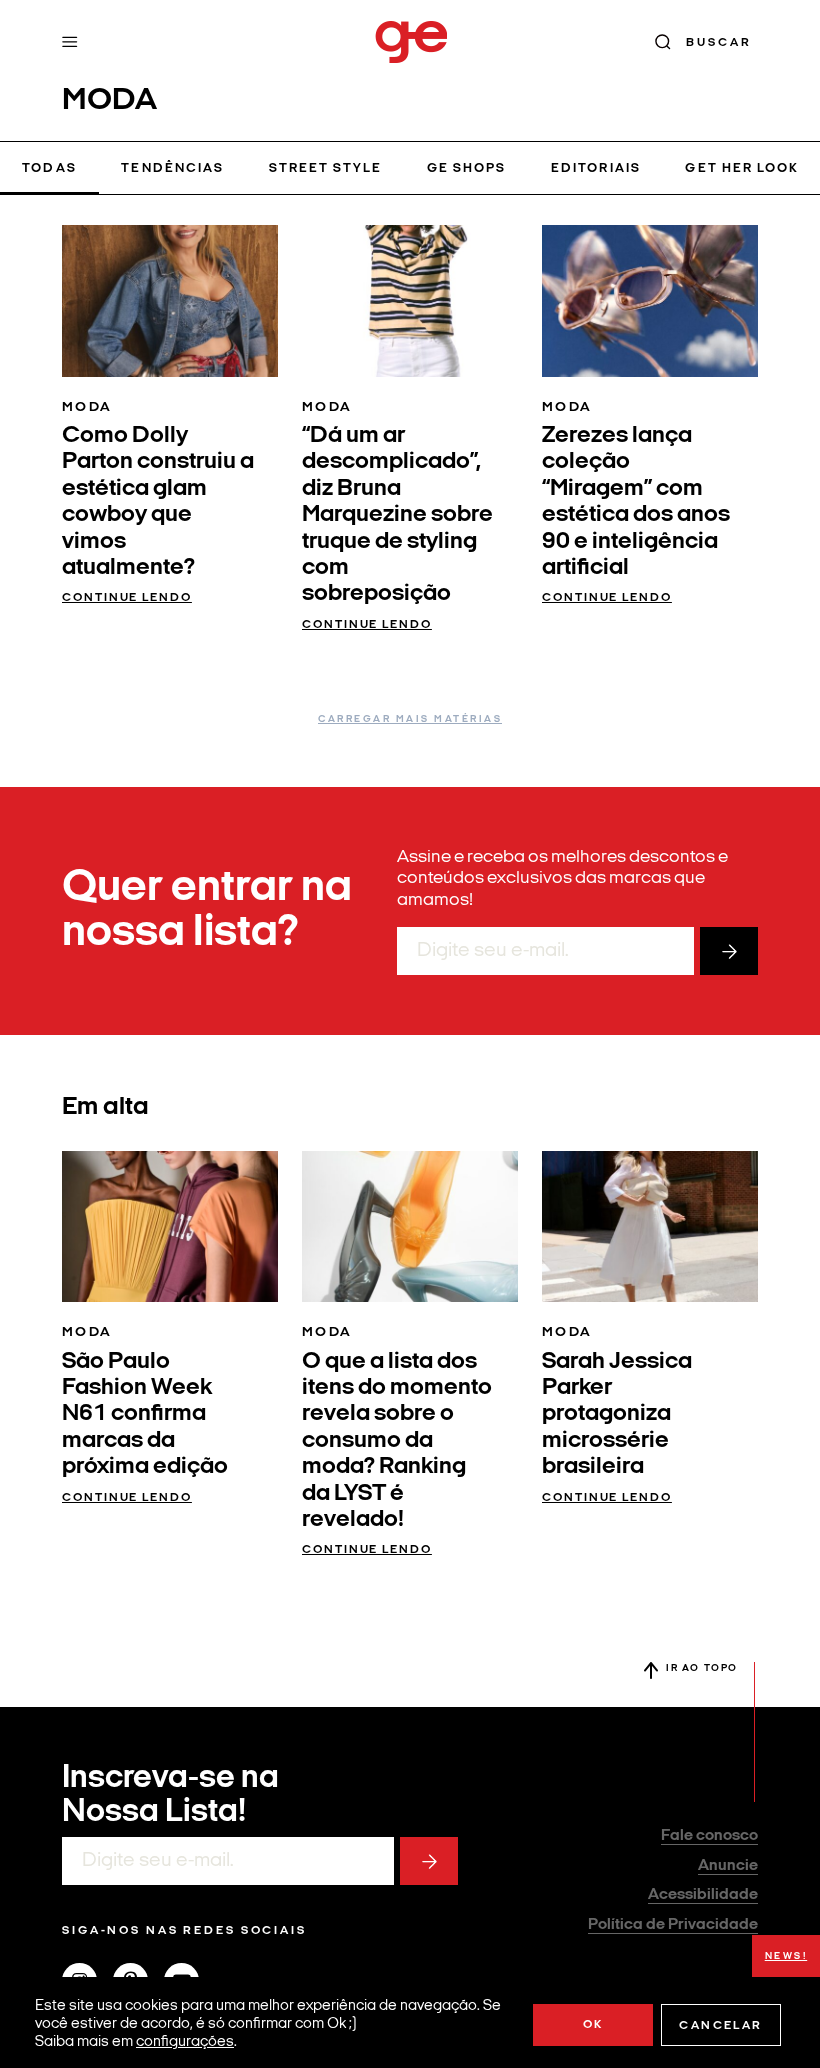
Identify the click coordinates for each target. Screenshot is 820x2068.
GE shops (466, 168)
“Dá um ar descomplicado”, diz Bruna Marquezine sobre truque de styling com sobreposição (397, 515)
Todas (49, 168)
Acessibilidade (703, 1895)
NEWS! (786, 1956)
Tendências (172, 168)
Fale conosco (709, 1836)
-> (729, 951)
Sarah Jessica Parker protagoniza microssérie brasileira (617, 1415)
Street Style (326, 168)
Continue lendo (127, 598)
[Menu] (70, 42)
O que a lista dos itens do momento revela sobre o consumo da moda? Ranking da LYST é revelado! (397, 1441)
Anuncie (728, 1866)
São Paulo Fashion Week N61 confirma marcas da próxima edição (145, 1415)
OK (593, 2025)
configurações (185, 2042)
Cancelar (720, 2026)
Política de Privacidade (673, 1925)
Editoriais (595, 168)
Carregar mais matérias (410, 719)
